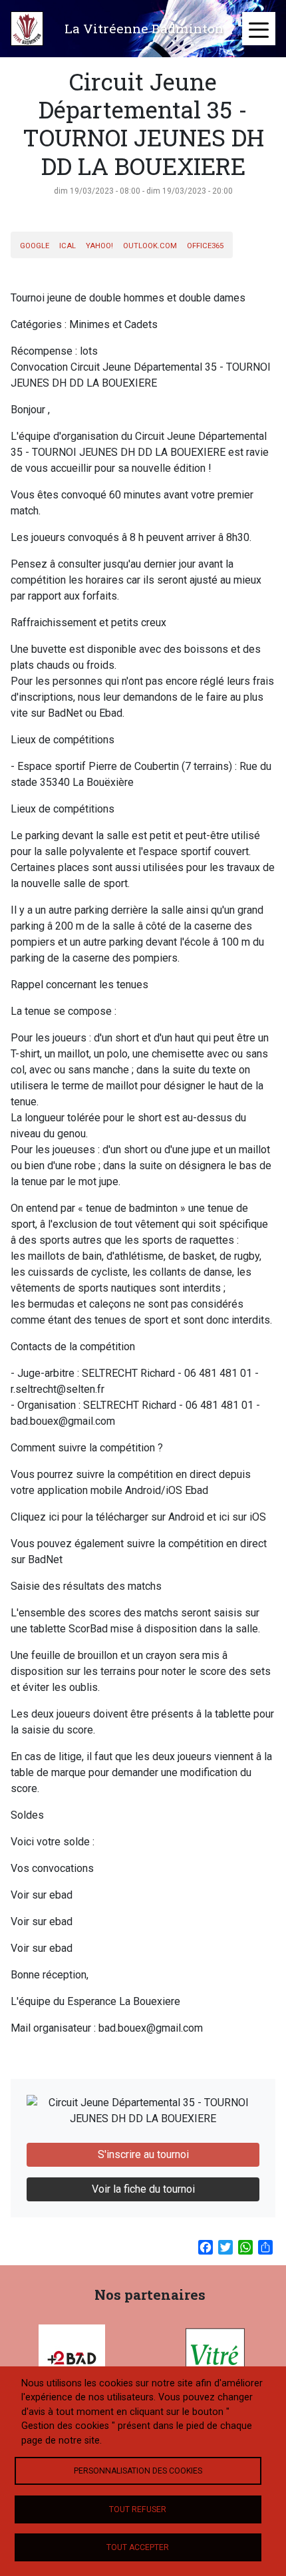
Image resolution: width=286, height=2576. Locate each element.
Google (35, 246)
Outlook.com (150, 246)
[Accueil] (27, 29)
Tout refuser (138, 2509)
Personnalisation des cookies (138, 2471)
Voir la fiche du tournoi (143, 2189)
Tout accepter (138, 2547)
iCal (68, 246)
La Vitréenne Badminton (144, 28)
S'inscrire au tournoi (143, 2154)
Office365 (205, 246)
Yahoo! (99, 246)
